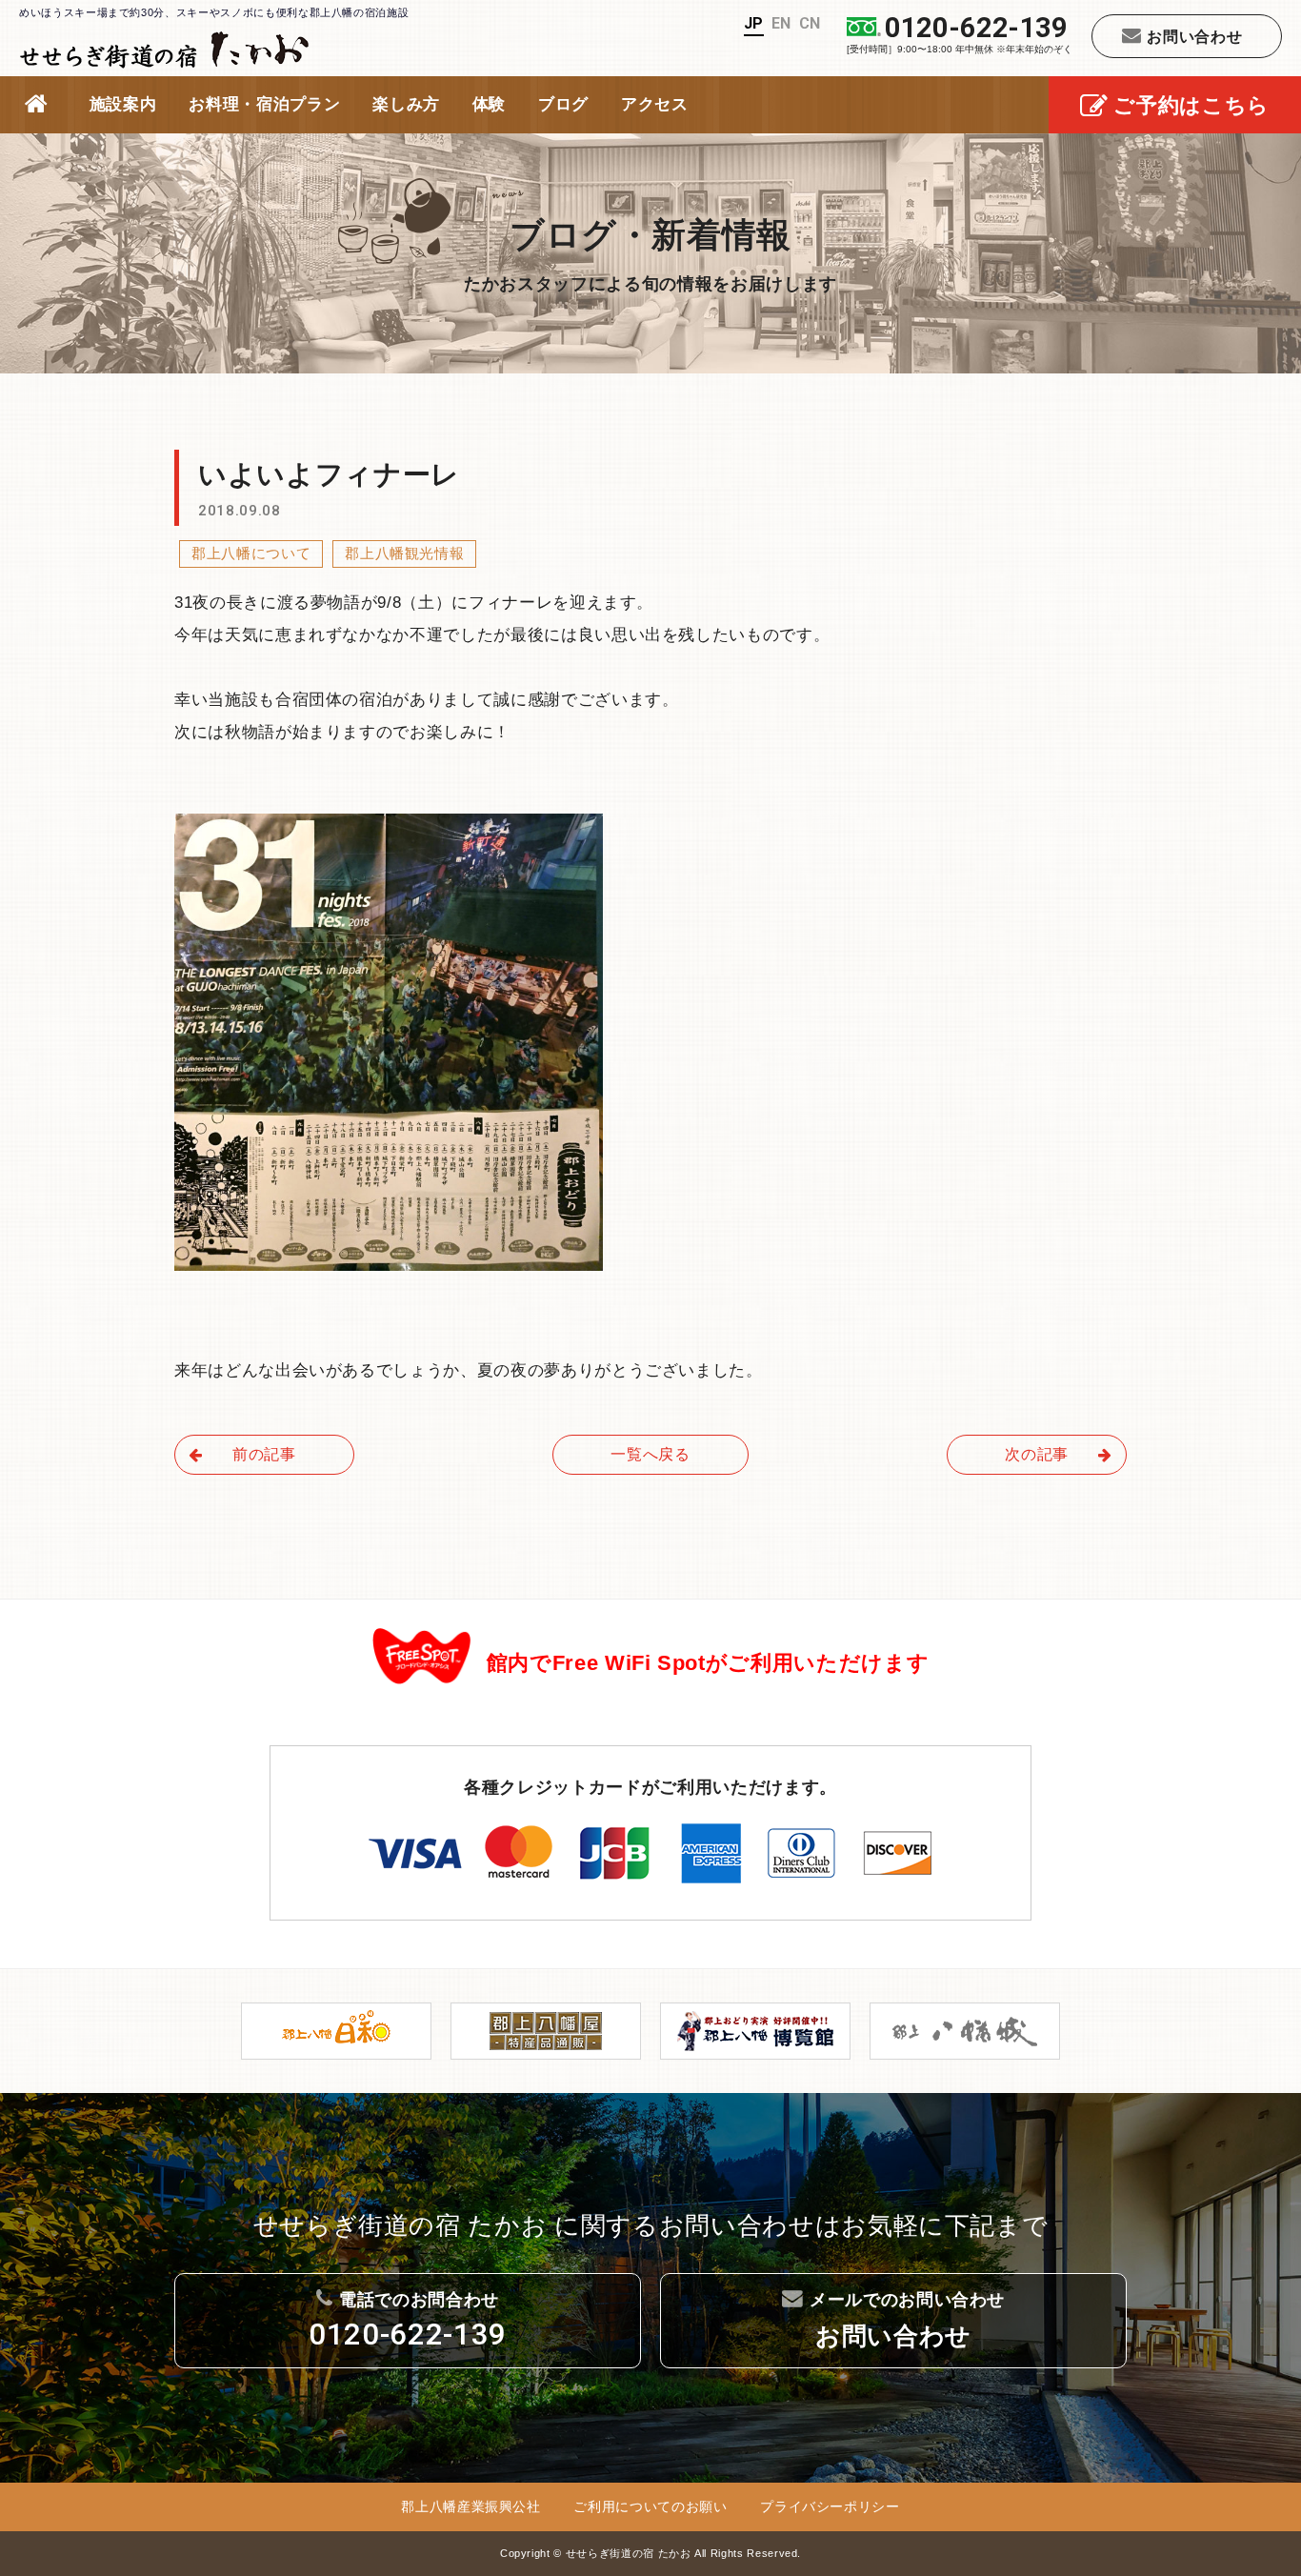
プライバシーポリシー (830, 2506)
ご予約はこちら (1191, 105)
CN (810, 23)
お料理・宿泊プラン (264, 104)
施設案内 (123, 104)
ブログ (563, 104)
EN (781, 23)
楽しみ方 (406, 104)
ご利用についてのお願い (650, 2506)
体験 (489, 104)
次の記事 (1037, 1454)
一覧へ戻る (650, 1454)
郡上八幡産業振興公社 (471, 2506)
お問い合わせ (1194, 36)
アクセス (655, 104)
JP (754, 23)
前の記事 (264, 1454)
